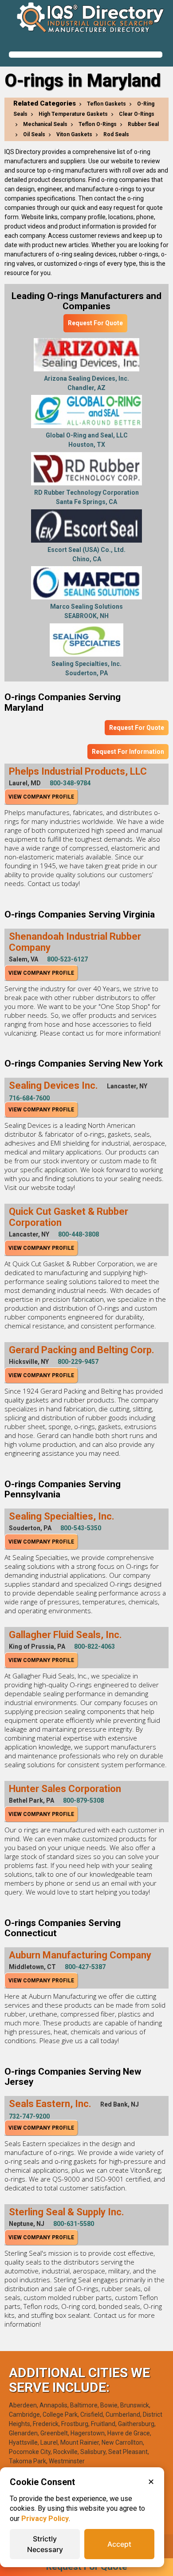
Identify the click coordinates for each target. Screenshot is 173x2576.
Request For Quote (95, 323)
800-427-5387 (85, 1967)
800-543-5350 (81, 1528)
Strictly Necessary (45, 2544)
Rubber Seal (143, 124)
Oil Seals (34, 134)
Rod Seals (116, 134)
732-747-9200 (29, 2116)
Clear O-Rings (137, 114)
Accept (119, 2544)
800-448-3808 (79, 1234)
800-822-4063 (94, 1646)
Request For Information (128, 752)
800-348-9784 (70, 783)
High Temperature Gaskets (73, 114)
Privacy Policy (45, 2519)
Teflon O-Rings (98, 124)
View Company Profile (41, 797)
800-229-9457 (78, 1362)
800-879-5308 (83, 1800)
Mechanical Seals (45, 124)
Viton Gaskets (74, 134)
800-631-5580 (74, 2224)
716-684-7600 (29, 1098)
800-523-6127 (67, 959)
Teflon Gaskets (106, 104)
